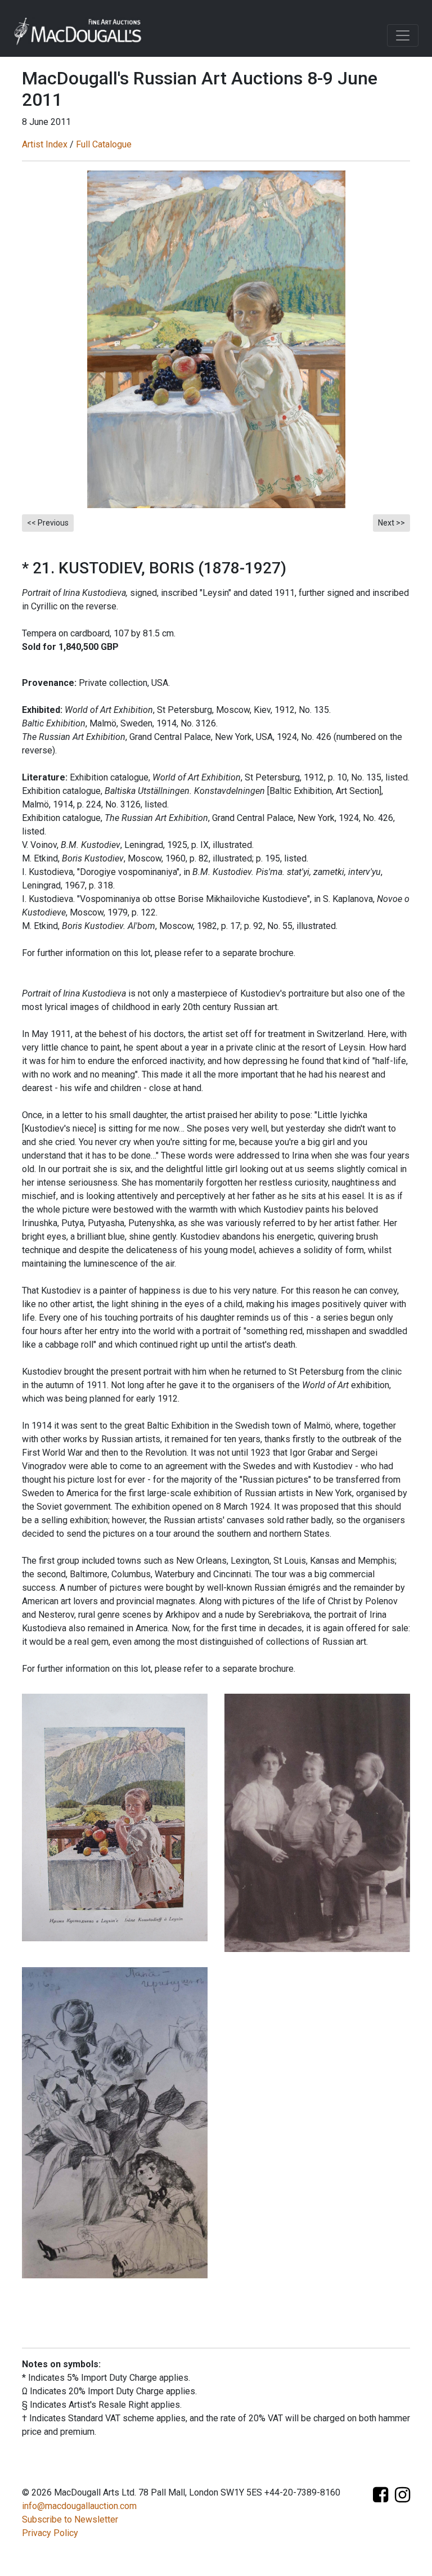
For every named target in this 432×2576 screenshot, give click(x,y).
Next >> (391, 523)
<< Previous (48, 523)
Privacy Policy (50, 2533)
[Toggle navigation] (403, 35)
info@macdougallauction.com (79, 2506)
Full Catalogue (104, 144)
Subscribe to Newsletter (70, 2519)
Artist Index (45, 144)
